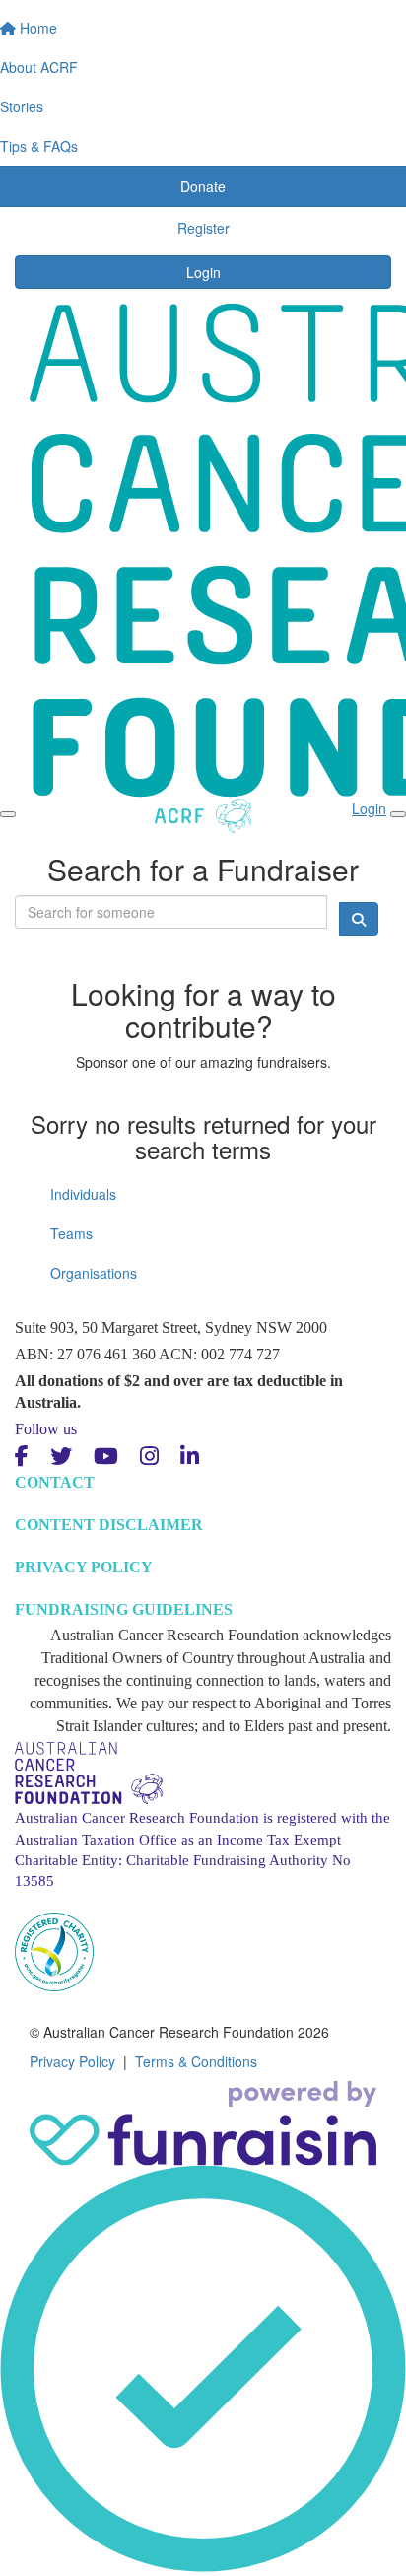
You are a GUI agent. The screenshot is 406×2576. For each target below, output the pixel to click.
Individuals (83, 1194)
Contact (55, 1482)
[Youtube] (106, 1457)
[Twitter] (61, 1457)
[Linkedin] (190, 1457)
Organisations (94, 1273)
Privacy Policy (84, 1567)
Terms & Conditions (196, 2061)
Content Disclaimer (109, 1525)
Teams (71, 1233)
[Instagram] (149, 1457)
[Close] (398, 814)
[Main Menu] (8, 814)
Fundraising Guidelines (124, 1609)
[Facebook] (22, 1457)
